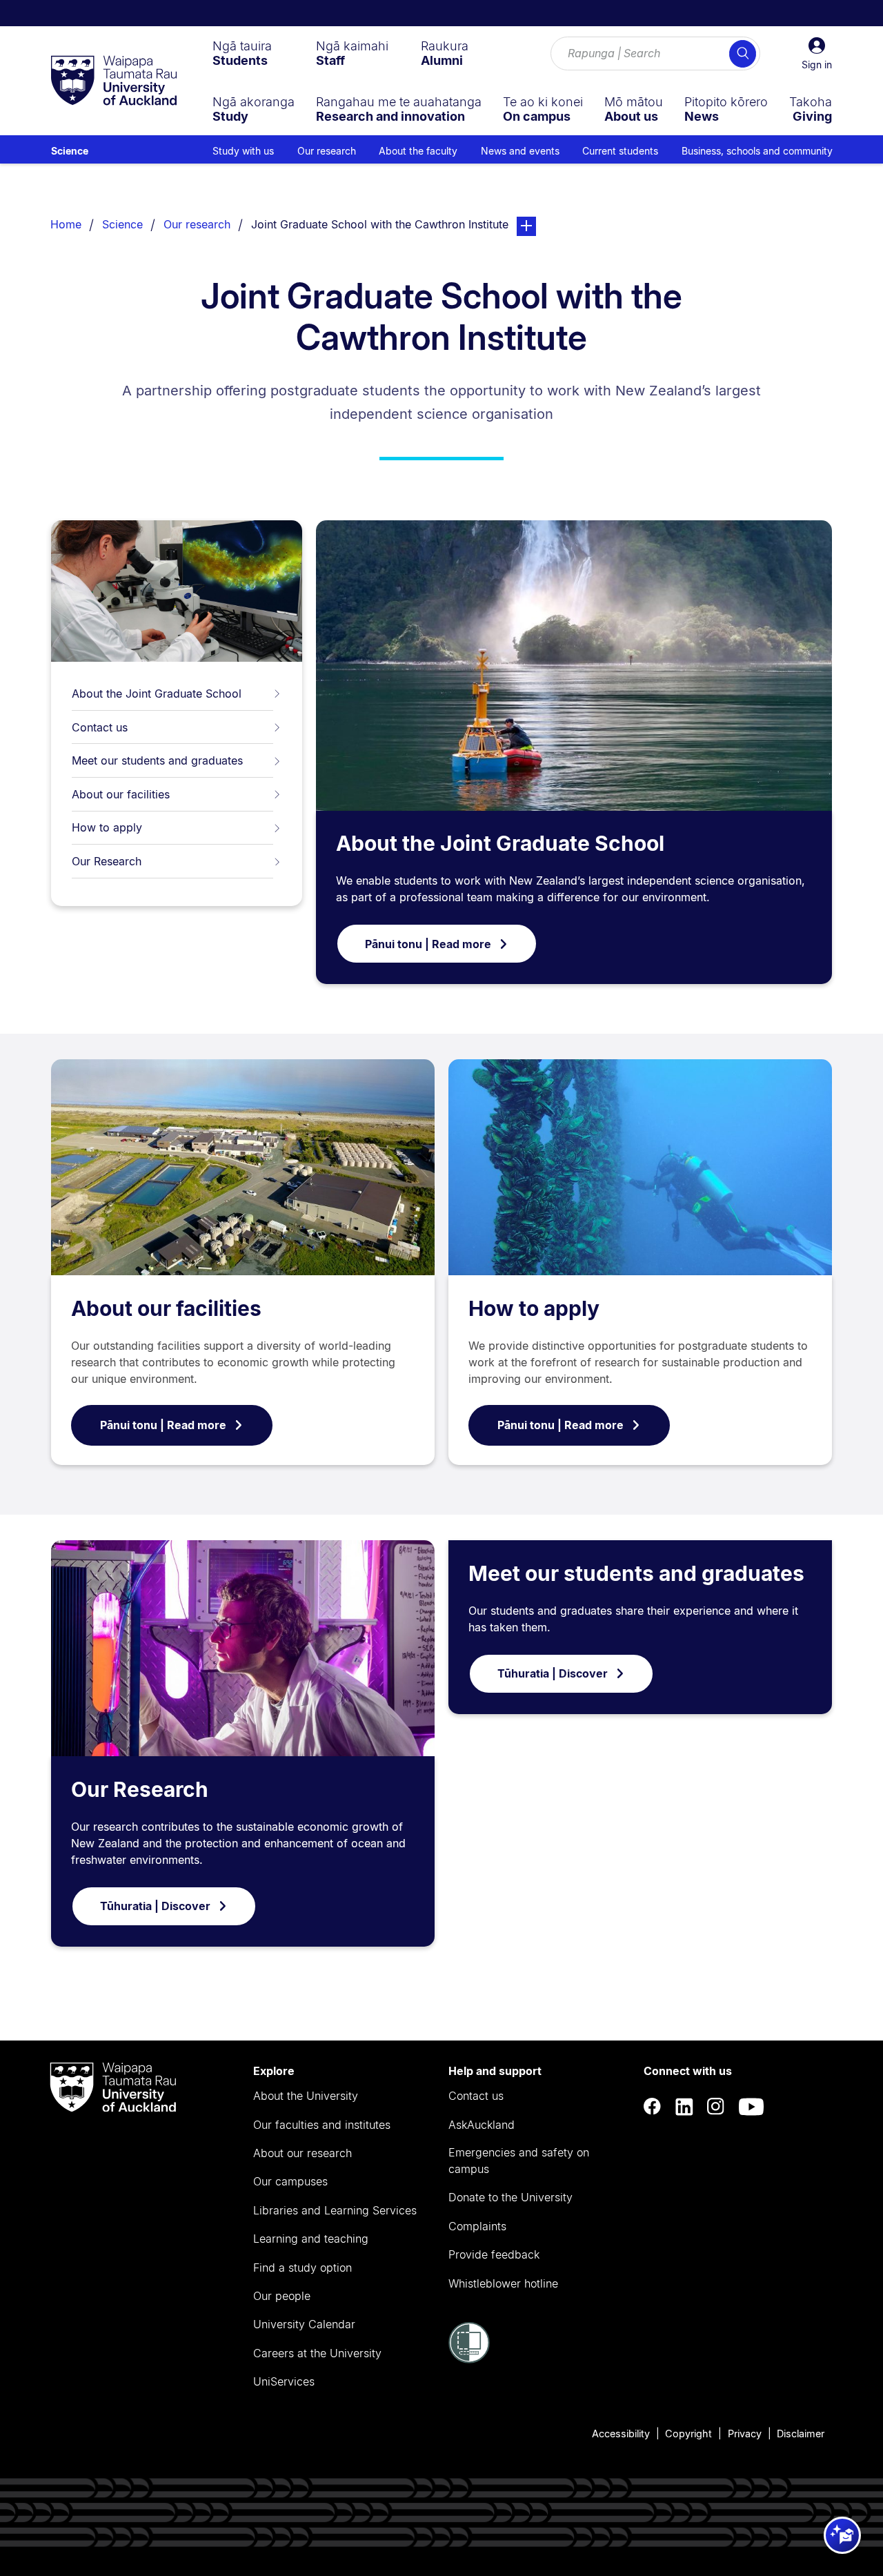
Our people (282, 2296)
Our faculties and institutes (322, 2125)
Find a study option (302, 2268)
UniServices (284, 2381)
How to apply (107, 827)
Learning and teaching (311, 2239)
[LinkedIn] (684, 2107)
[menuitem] (242, 53)
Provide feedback (494, 2254)
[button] (817, 54)
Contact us (100, 727)
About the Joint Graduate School (157, 694)
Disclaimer (801, 2434)
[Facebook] (653, 2107)
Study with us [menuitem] (243, 151)
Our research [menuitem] (327, 151)
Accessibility (621, 2434)
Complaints (477, 2226)
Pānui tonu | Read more (428, 944)
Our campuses (290, 2181)
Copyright (688, 2434)
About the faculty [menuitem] (418, 151)
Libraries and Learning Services (335, 2210)
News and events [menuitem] (520, 151)
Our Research (107, 861)
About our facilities (121, 794)
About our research (302, 2153)
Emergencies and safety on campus (519, 2161)
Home (66, 224)
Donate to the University (510, 2197)
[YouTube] (751, 2107)
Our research (197, 224)
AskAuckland (482, 2125)
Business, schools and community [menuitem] (757, 151)
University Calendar (304, 2324)
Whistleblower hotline (503, 2283)
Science (70, 151)
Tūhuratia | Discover (155, 1906)
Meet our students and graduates (157, 760)
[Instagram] (716, 2107)
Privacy (745, 2434)
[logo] (114, 81)
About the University (306, 2096)
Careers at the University (317, 2353)
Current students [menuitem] (620, 151)
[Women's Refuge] (469, 2359)
